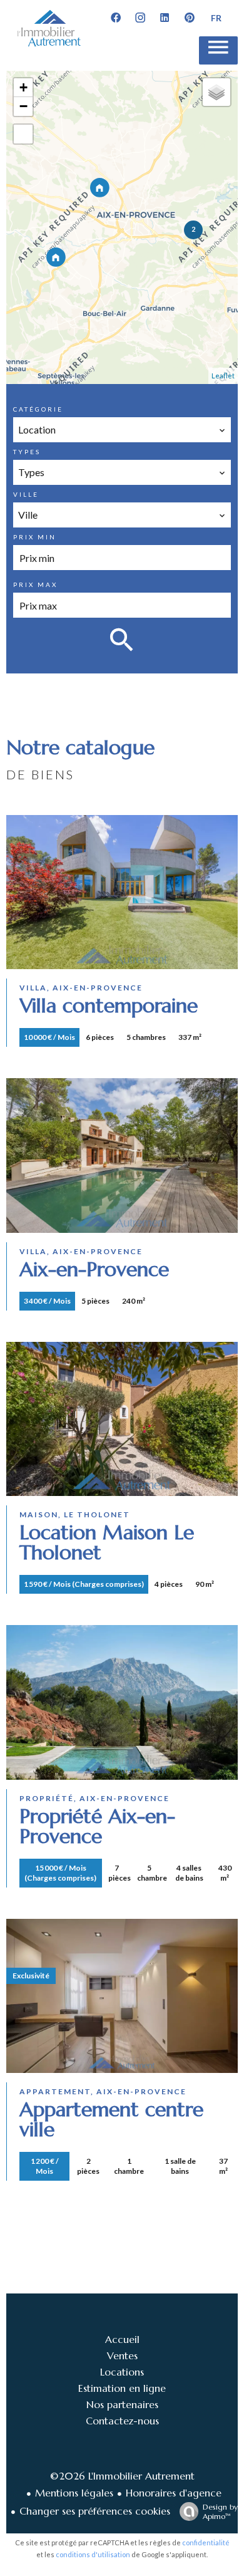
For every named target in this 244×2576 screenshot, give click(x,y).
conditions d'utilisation (93, 2554)
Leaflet (223, 376)
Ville (26, 494)
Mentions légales (74, 2493)
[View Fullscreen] (23, 134)
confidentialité (206, 2542)
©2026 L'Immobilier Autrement (122, 2476)
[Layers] (216, 92)
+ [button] (23, 87)
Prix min (35, 537)
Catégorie (38, 409)
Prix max (35, 584)
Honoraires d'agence (174, 2493)
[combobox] (122, 430)
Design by (220, 2511)
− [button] (23, 106)
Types (27, 452)
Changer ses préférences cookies (95, 2511)
